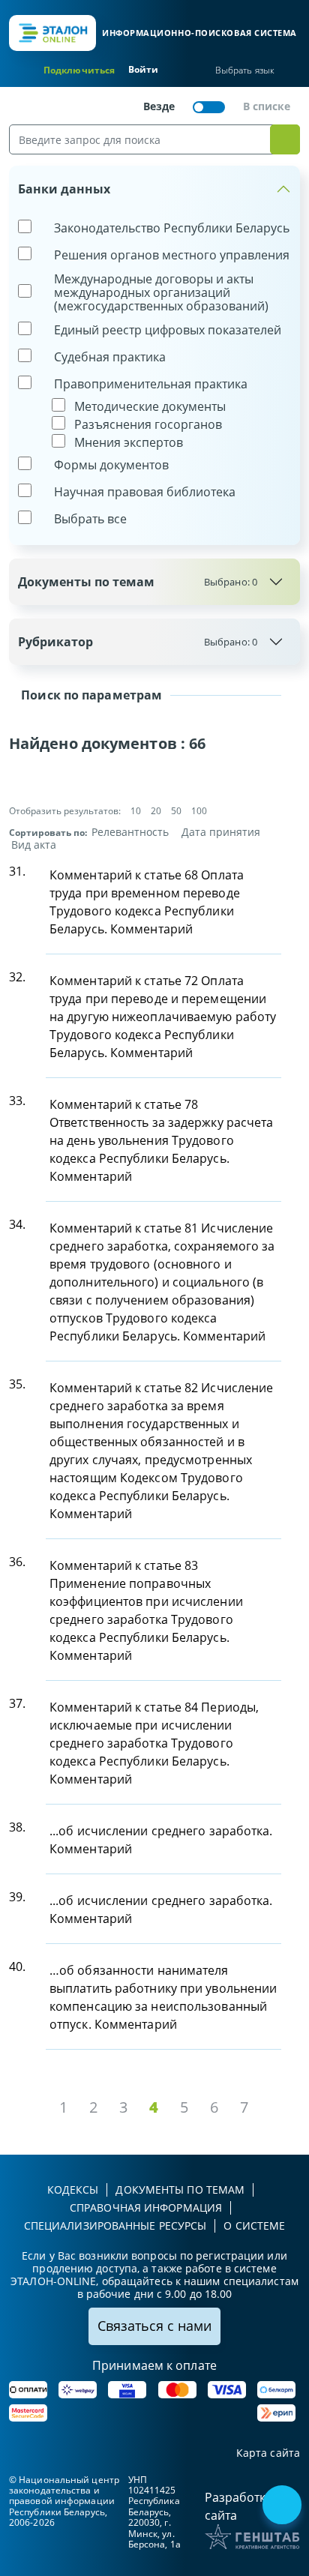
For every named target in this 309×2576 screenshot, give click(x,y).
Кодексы (73, 2190)
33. (17, 1101)
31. (17, 871)
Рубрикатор (138, 642)
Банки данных (64, 189)
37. (17, 1703)
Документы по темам (138, 582)
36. (17, 1562)
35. (17, 1384)
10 (136, 811)
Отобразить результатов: (65, 811)
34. (17, 1224)
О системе (254, 2226)
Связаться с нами (154, 2326)
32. (17, 977)
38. (17, 1827)
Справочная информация (146, 2208)
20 (156, 811)
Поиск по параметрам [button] (90, 695)
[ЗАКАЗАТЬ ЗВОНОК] (283, 2506)
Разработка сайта (238, 2506)
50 (176, 811)
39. (17, 1897)
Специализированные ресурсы (115, 2226)
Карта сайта (268, 2453)
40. (17, 1966)
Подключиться (79, 70)
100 (199, 811)
